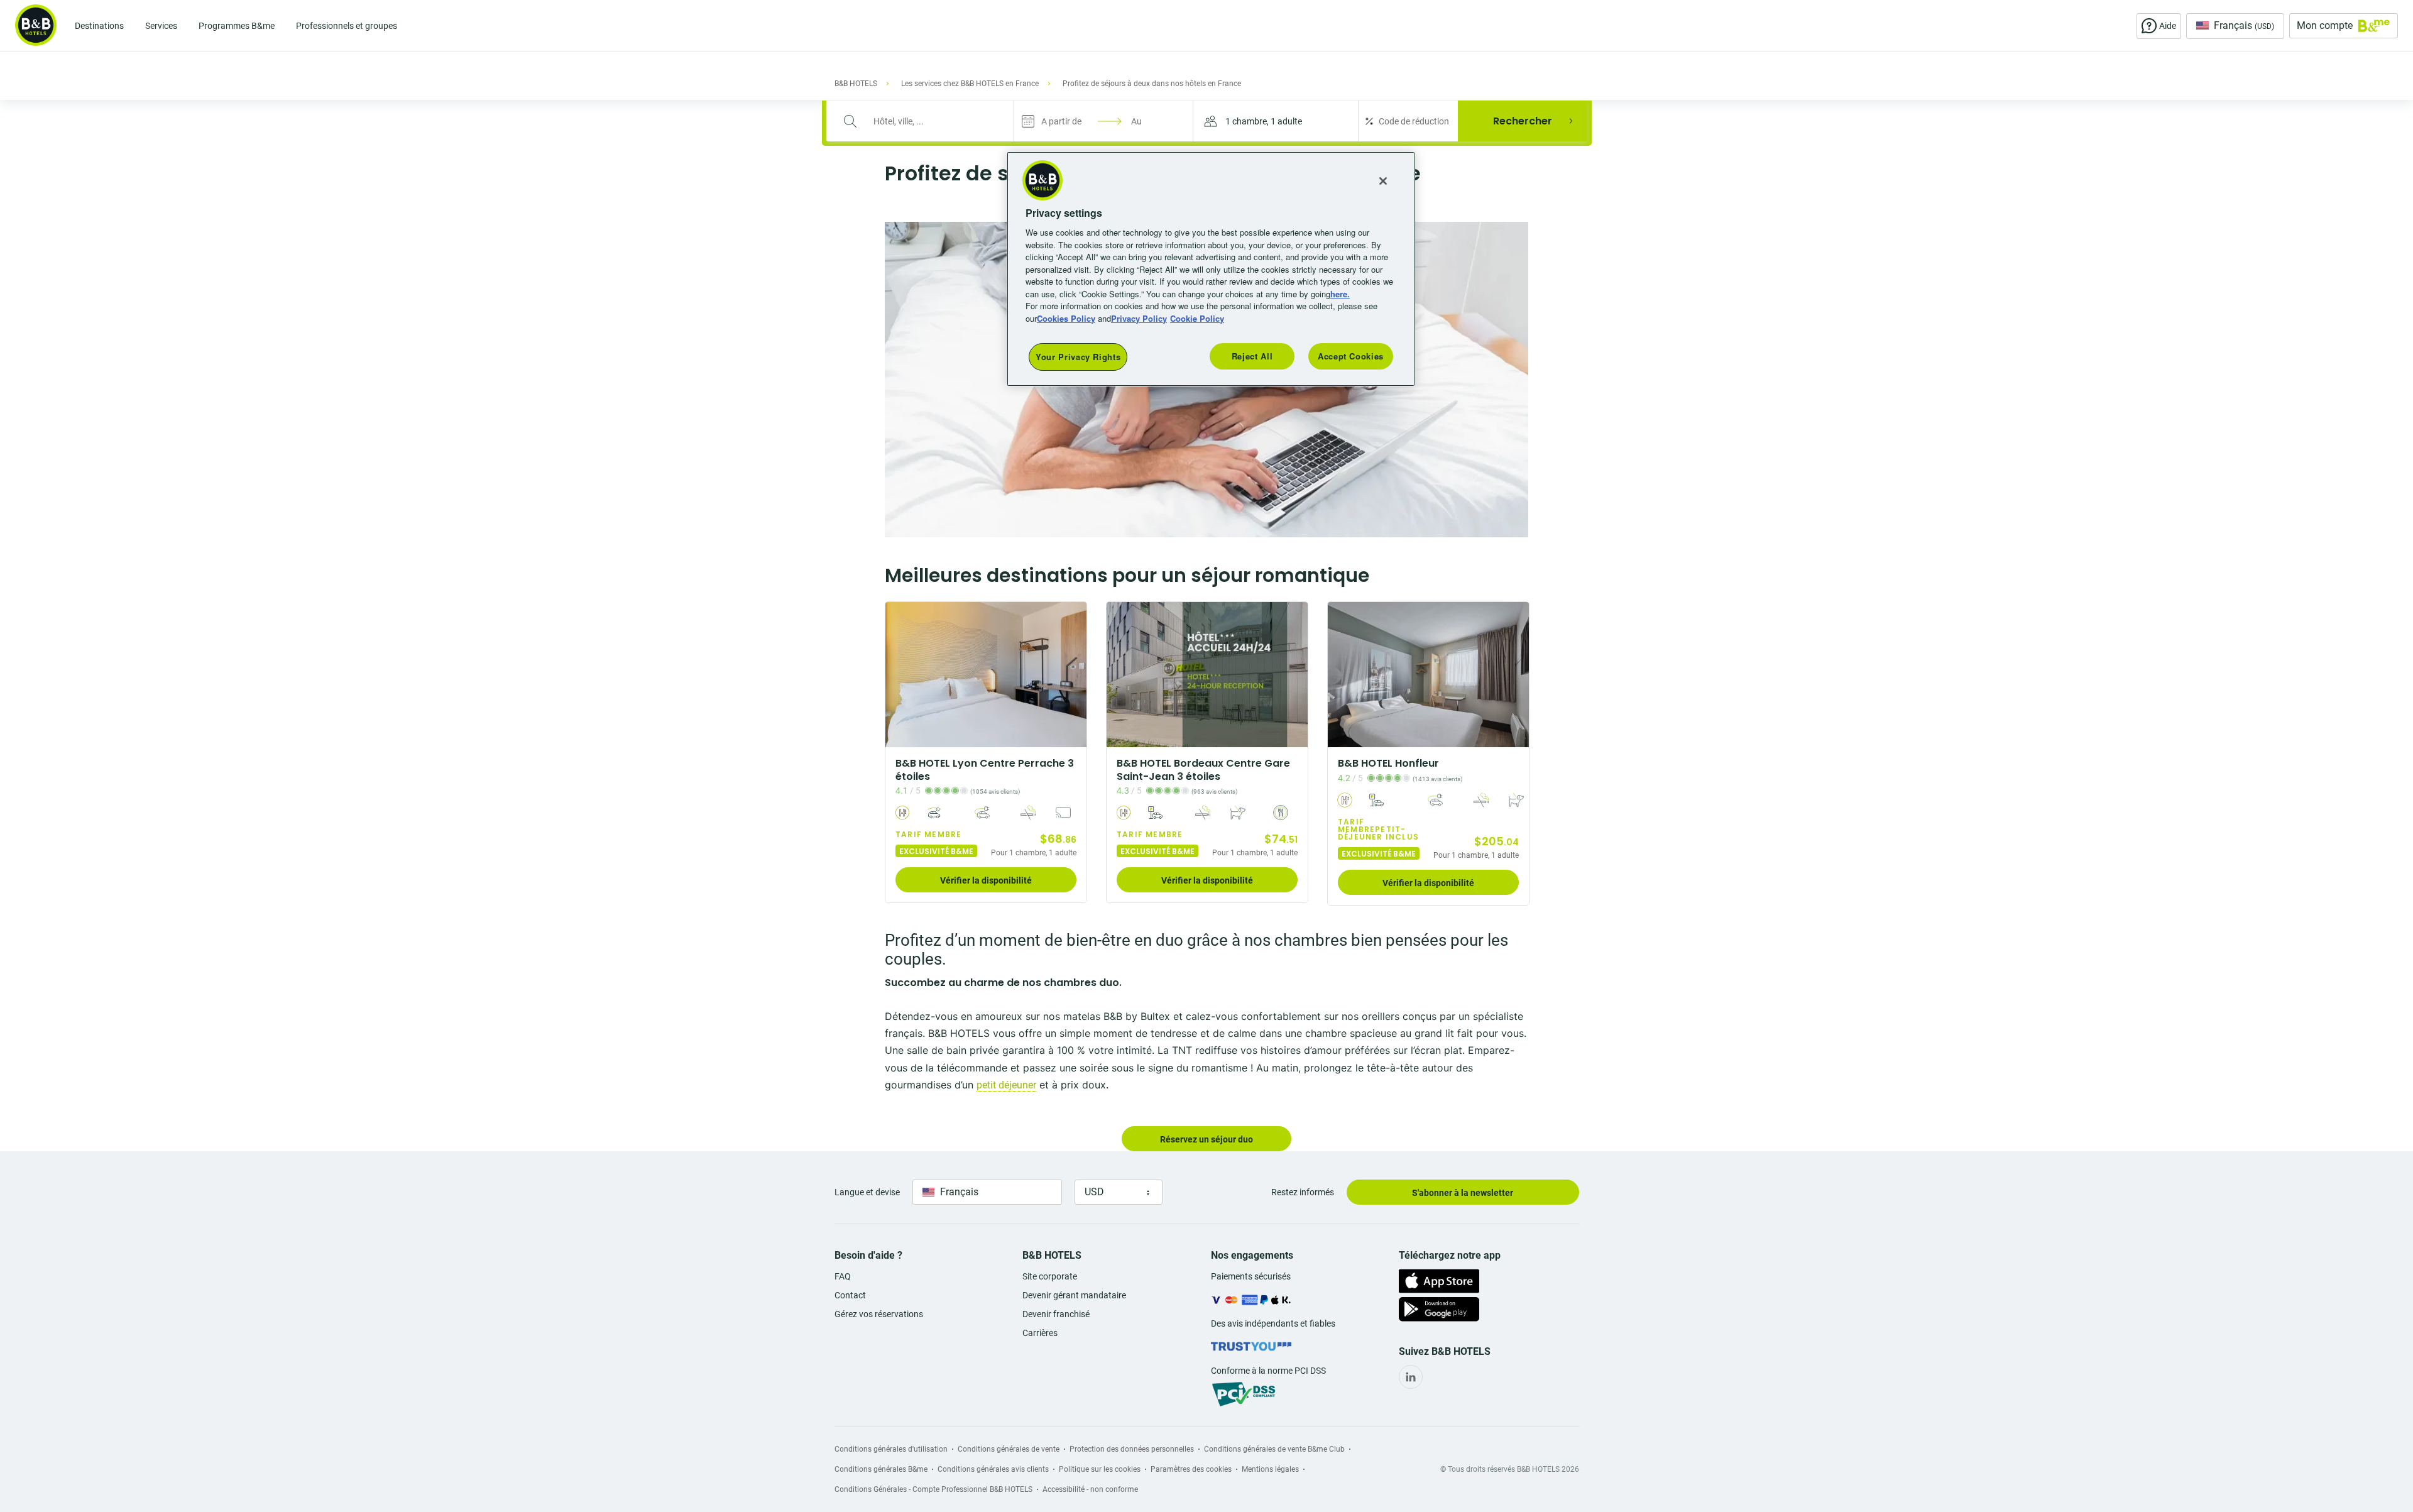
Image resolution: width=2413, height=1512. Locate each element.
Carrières (1040, 1333)
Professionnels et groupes (347, 26)
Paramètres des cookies (1191, 1469)
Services (161, 26)
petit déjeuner (1006, 1085)
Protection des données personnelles (1132, 1449)
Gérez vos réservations (879, 1314)
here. (1340, 294)
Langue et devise (867, 1192)
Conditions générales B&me (881, 1469)
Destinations (99, 26)
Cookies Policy (1066, 318)
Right (1073, 675)
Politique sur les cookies (1100, 1469)
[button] (1276, 121)
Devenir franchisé (1056, 1314)
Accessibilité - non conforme (1090, 1489)
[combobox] (928, 121)
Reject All (1252, 356)
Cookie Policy (1197, 318)
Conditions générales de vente (1009, 1449)
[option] (986, 752)
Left (899, 675)
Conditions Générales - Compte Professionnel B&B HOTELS (933, 1489)
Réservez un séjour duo (1206, 1139)
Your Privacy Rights (1078, 357)
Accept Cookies (1351, 356)
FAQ (843, 1276)
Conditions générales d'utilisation (891, 1449)
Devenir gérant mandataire (1074, 1295)
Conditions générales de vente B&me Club (1274, 1449)
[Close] (1383, 181)
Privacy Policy (1139, 318)
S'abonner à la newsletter (1463, 1193)
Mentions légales (1270, 1469)
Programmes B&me (237, 26)
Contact (850, 1295)
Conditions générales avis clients (993, 1469)
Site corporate (1050, 1276)
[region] (1211, 269)
